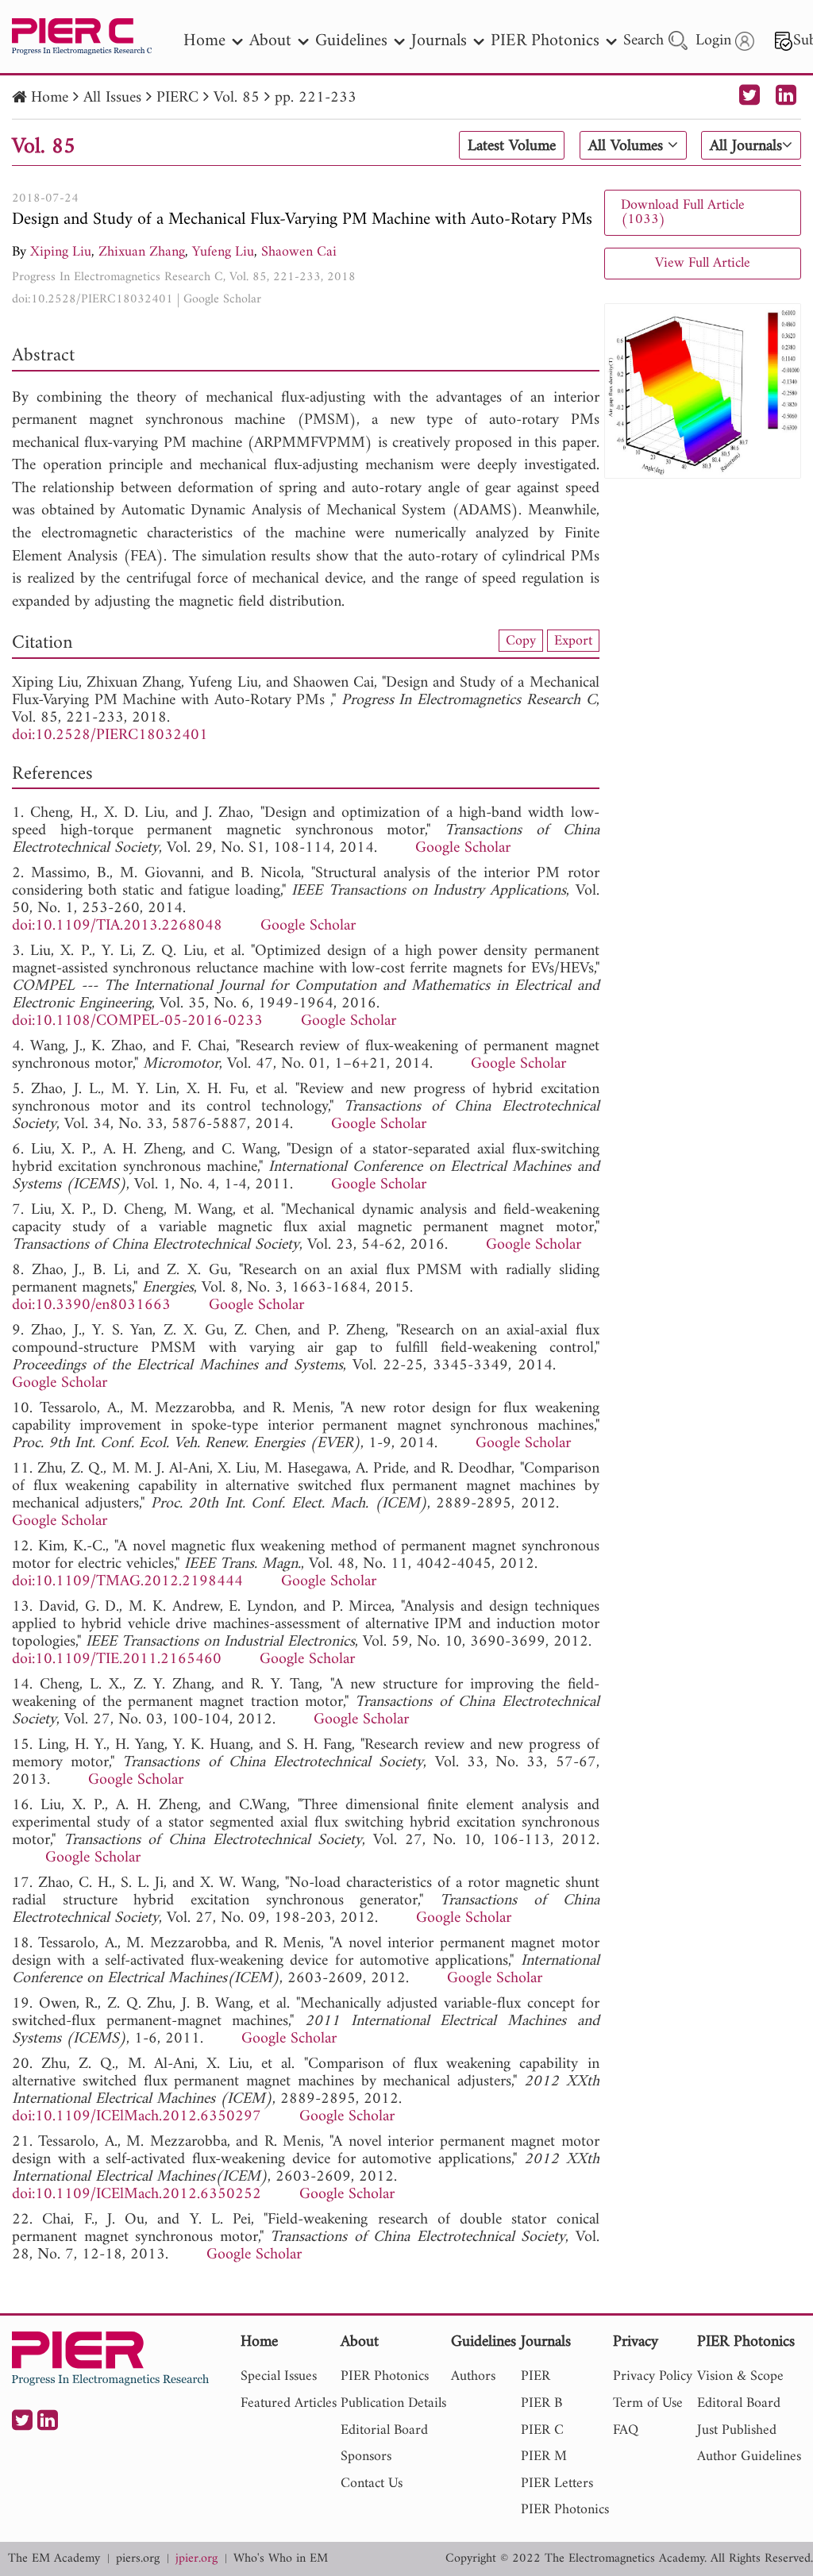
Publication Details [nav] (393, 2403)
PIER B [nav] (541, 2403)
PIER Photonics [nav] (545, 41)
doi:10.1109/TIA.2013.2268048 (117, 926)
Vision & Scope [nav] (740, 2376)
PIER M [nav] (544, 2457)
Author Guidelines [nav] (749, 2457)
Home (50, 98)
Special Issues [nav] (279, 2376)
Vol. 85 (237, 98)
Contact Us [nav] (372, 2484)
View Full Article (703, 263)
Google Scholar (222, 299)
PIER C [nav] (542, 2430)
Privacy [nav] (636, 2343)
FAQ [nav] (626, 2430)
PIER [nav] (536, 2376)
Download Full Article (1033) (683, 212)
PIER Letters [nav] (557, 2484)
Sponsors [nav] (366, 2457)
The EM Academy (54, 2559)
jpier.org (197, 2559)
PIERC (177, 98)
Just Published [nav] (737, 2430)
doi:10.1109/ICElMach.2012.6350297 (137, 2117)
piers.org (138, 2559)
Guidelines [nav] (351, 41)
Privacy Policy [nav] (653, 2376)
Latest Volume (512, 146)
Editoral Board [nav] (739, 2403)
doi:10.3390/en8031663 (91, 1305)
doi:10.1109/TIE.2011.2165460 (117, 1660)
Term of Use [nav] (648, 2403)
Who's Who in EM (281, 2559)
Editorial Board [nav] (384, 2430)
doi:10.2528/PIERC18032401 (92, 299)
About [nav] (270, 41)
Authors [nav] (473, 2376)
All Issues (112, 98)
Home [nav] (204, 41)
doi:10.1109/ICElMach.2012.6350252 (137, 2195)
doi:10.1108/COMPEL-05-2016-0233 (137, 1021)
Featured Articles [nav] (289, 2403)
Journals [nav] (439, 41)
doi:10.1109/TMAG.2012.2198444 (127, 1582)
